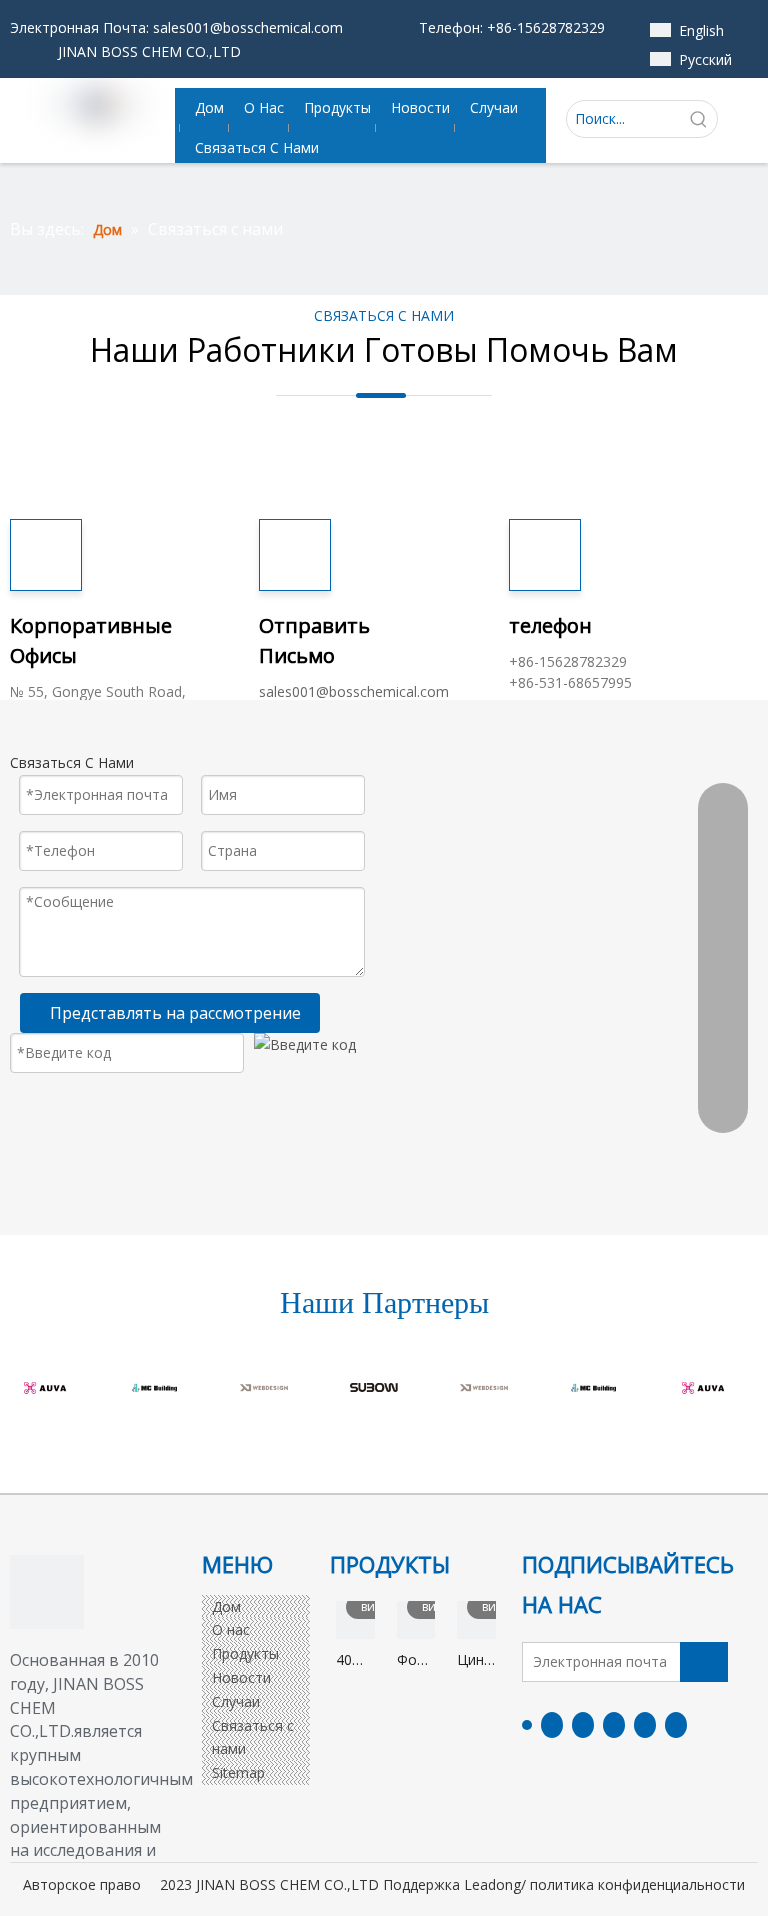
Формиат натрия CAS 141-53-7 (416, 1660)
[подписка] (704, 1662)
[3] (47, 1592)
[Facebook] (527, 1724)
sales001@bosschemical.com (248, 27)
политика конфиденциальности (637, 1884)
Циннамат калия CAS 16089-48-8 (476, 1660)
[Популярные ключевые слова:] (699, 119)
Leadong (492, 1884)
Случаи (236, 1701)
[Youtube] (614, 1725)
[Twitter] (583, 1725)
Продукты (245, 1653)
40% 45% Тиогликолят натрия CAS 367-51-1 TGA (355, 1660)
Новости (241, 1677)
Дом (226, 1606)
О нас (231, 1629)
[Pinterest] (676, 1725)
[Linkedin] (552, 1725)
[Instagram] (645, 1725)
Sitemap (238, 1772)
